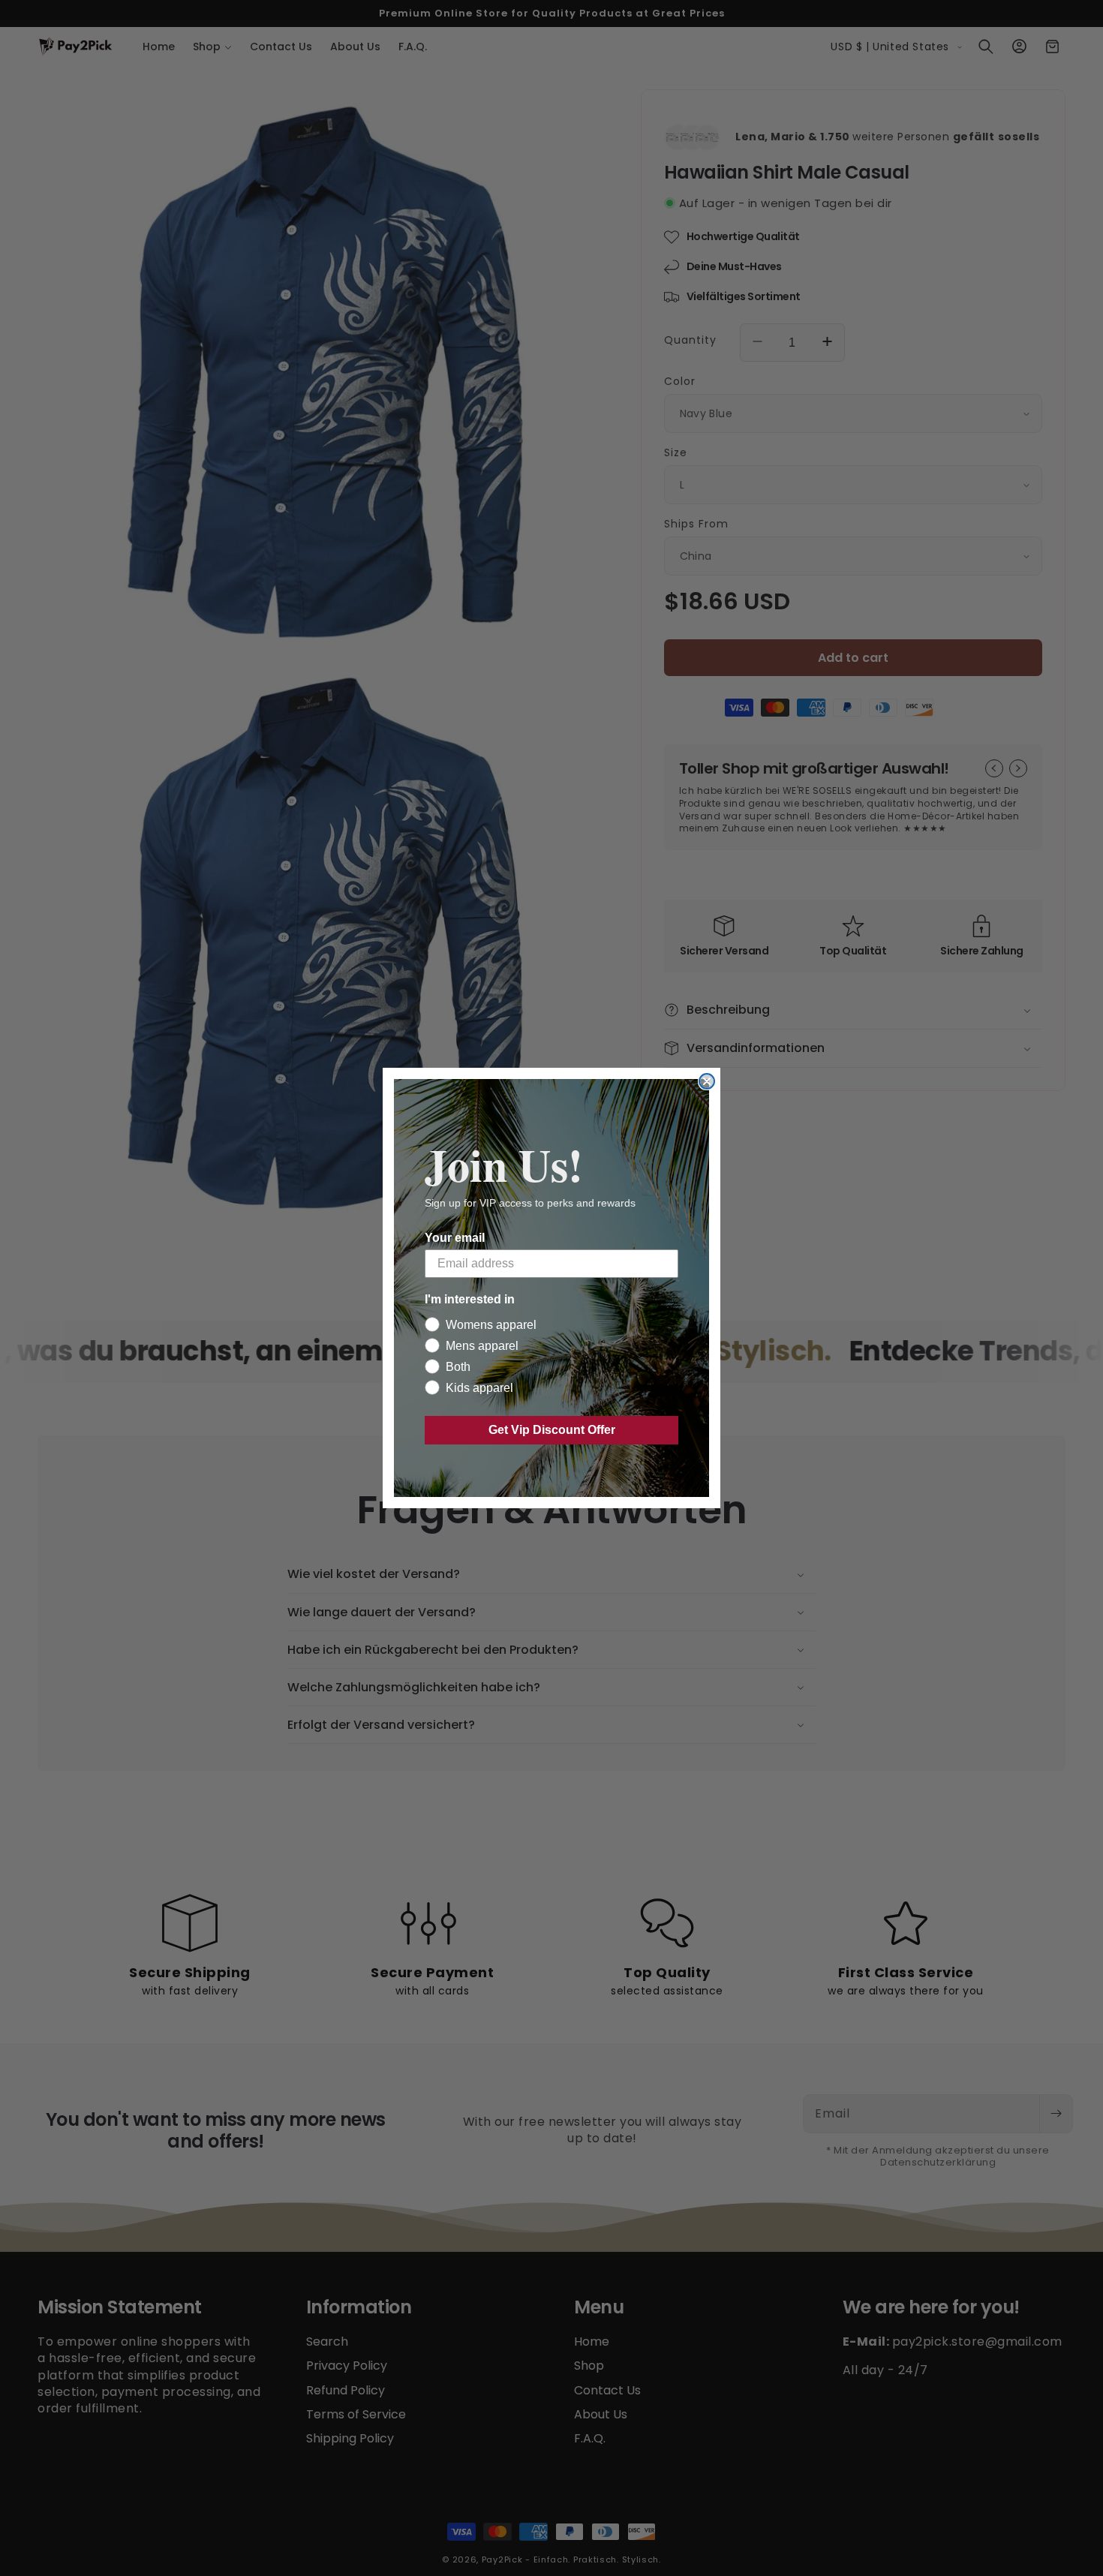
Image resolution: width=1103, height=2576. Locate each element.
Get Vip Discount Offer (552, 1430)
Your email (455, 1238)
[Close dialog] (707, 1081)
